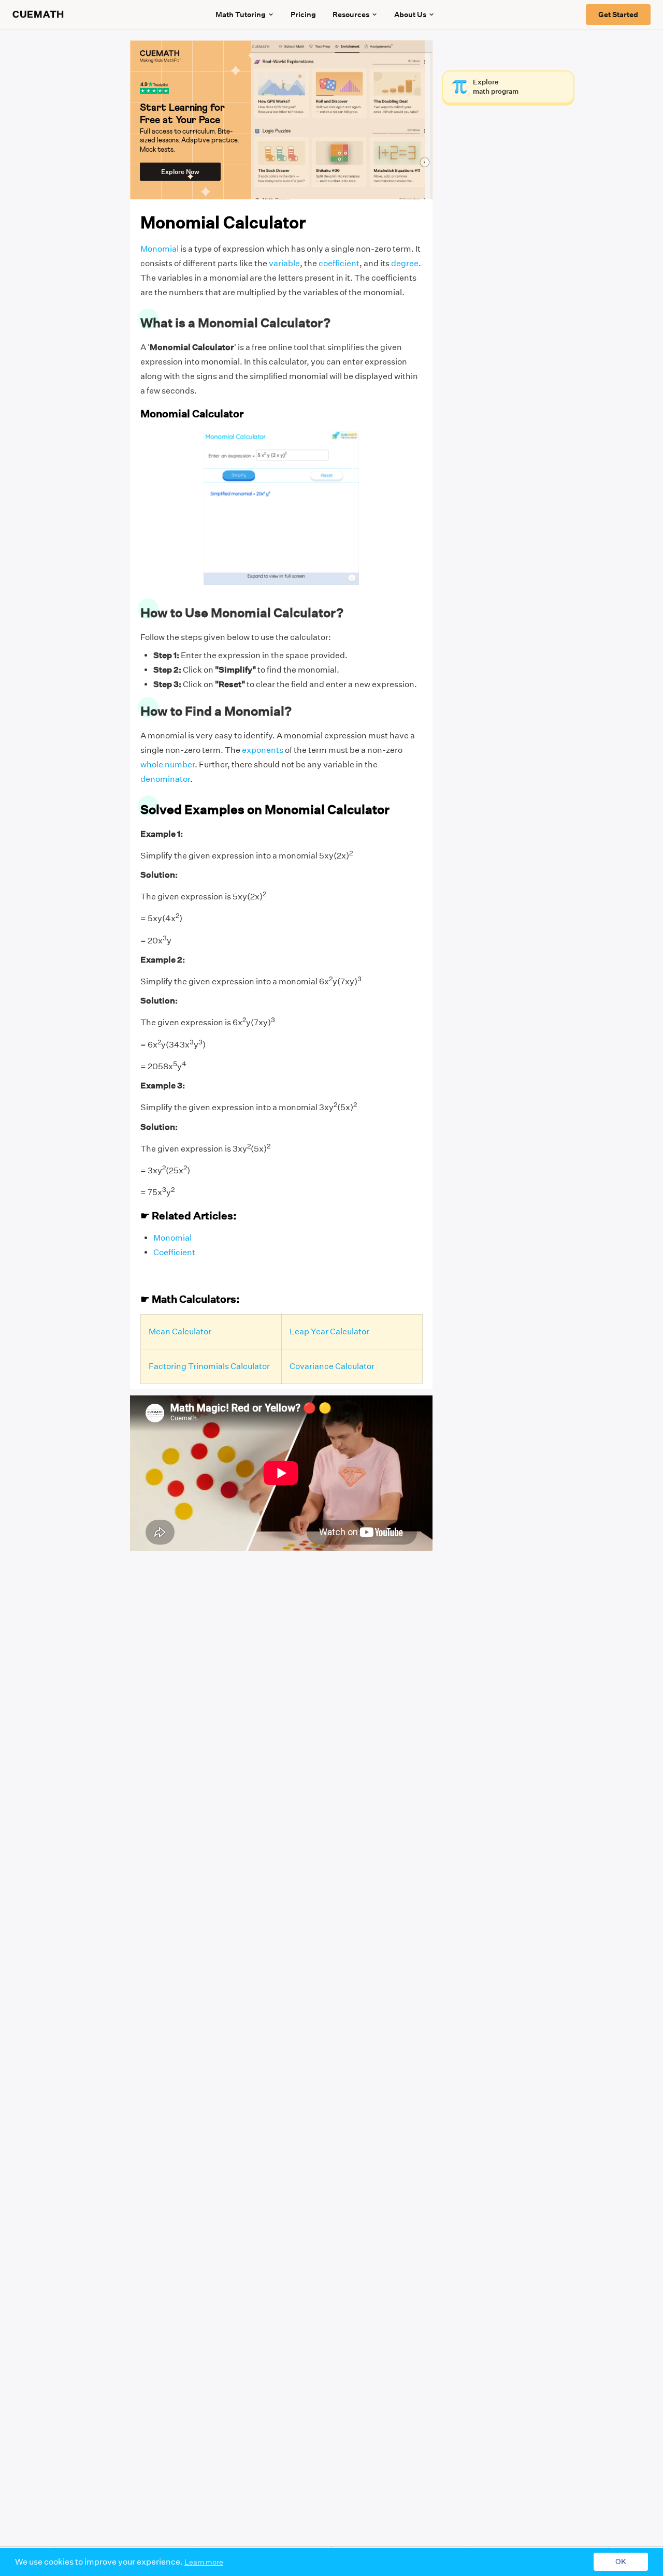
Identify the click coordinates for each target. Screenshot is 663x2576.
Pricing (303, 14)
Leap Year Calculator (329, 1331)
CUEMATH (38, 14)
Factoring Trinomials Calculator (209, 1366)
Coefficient (174, 1252)
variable (284, 263)
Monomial (160, 249)
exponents (263, 750)
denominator (165, 779)
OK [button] (621, 2562)
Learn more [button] (204, 2562)
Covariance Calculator (332, 1366)
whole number (168, 765)
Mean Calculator (180, 1331)
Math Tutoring (241, 14)
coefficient (339, 263)
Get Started (618, 14)
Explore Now (180, 172)
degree (405, 263)
